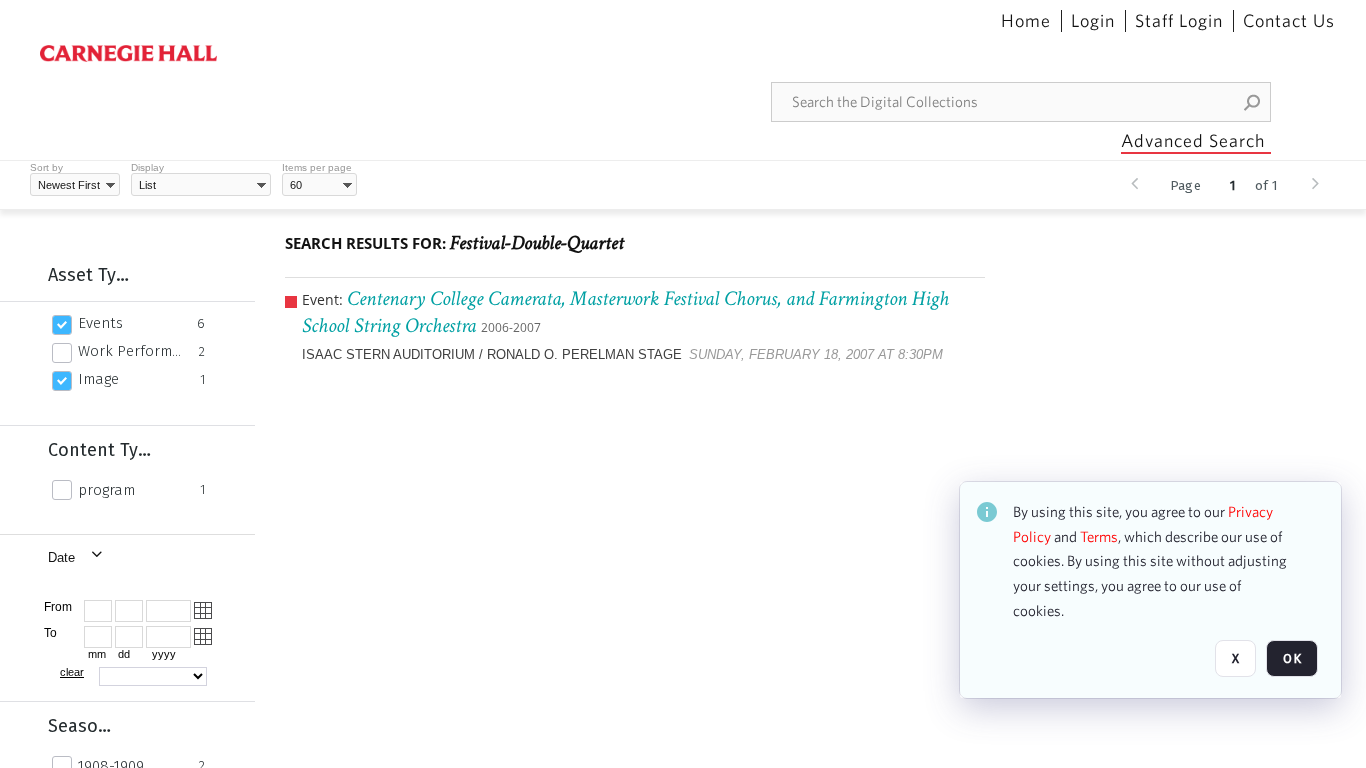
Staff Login (1179, 21)
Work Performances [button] (133, 351)
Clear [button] (72, 672)
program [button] (106, 490)
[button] (1253, 102)
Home (1026, 21)
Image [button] (98, 379)
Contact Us (1289, 21)
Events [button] (100, 323)
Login (1093, 21)
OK (1292, 658)
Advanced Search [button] (1193, 140)
